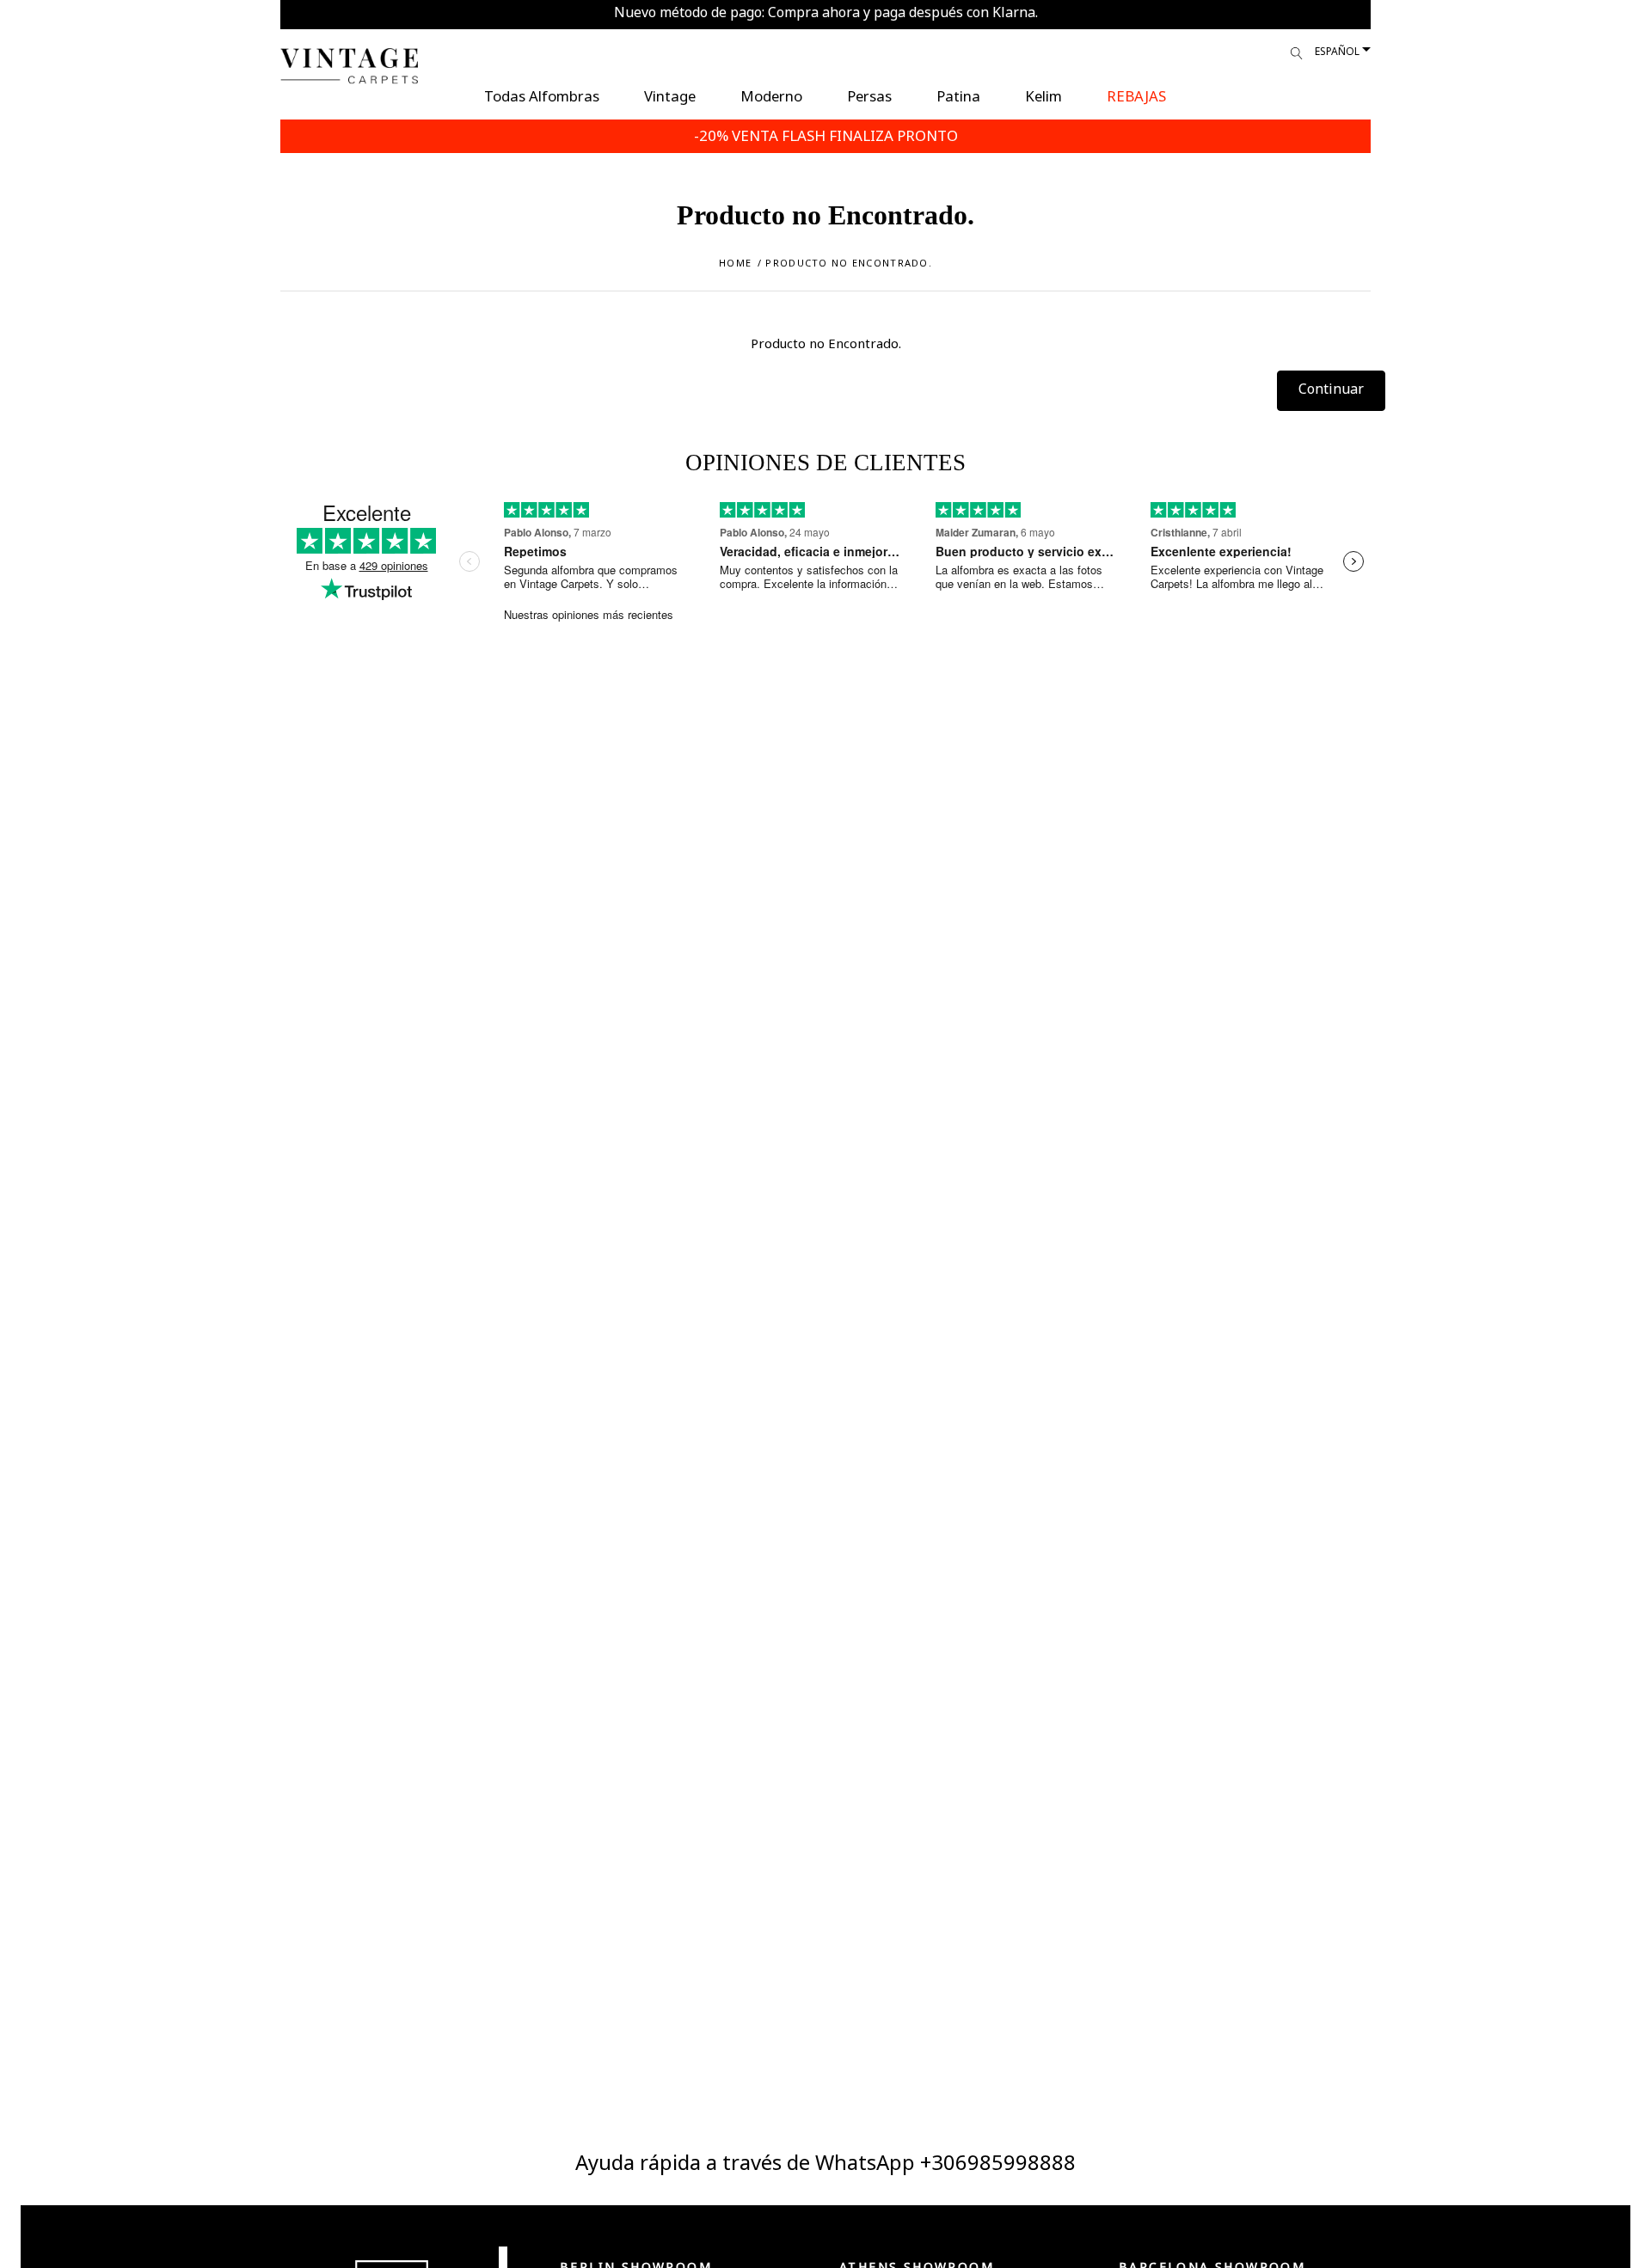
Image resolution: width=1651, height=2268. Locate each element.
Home (735, 263)
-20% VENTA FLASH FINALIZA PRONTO (826, 135)
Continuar (1331, 389)
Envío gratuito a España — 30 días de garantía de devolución (826, 12)
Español (1337, 51)
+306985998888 (998, 2162)
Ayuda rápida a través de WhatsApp (748, 2162)
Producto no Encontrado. (848, 263)
